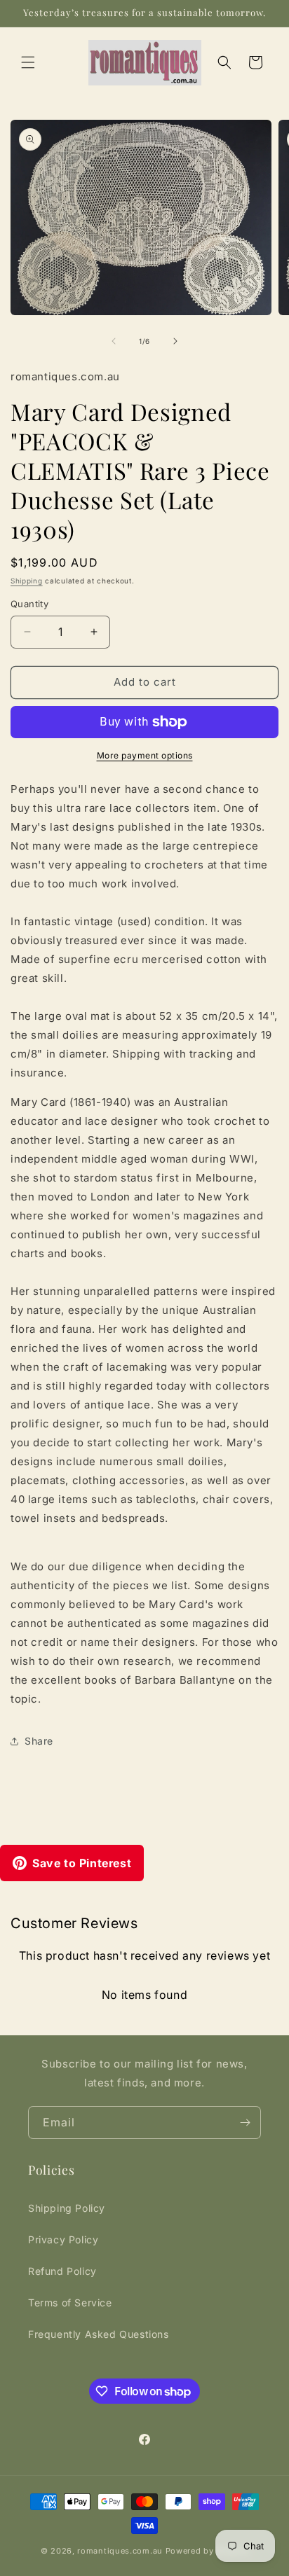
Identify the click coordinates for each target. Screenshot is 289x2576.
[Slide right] (175, 341)
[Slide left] (114, 341)
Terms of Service (70, 2303)
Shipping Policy (67, 2208)
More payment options (145, 755)
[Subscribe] (245, 2123)
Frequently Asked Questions (99, 2334)
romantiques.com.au (120, 2551)
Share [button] (39, 1741)
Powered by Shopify (207, 2551)
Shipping (27, 581)
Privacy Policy (63, 2239)
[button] (28, 62)
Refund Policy (62, 2271)
